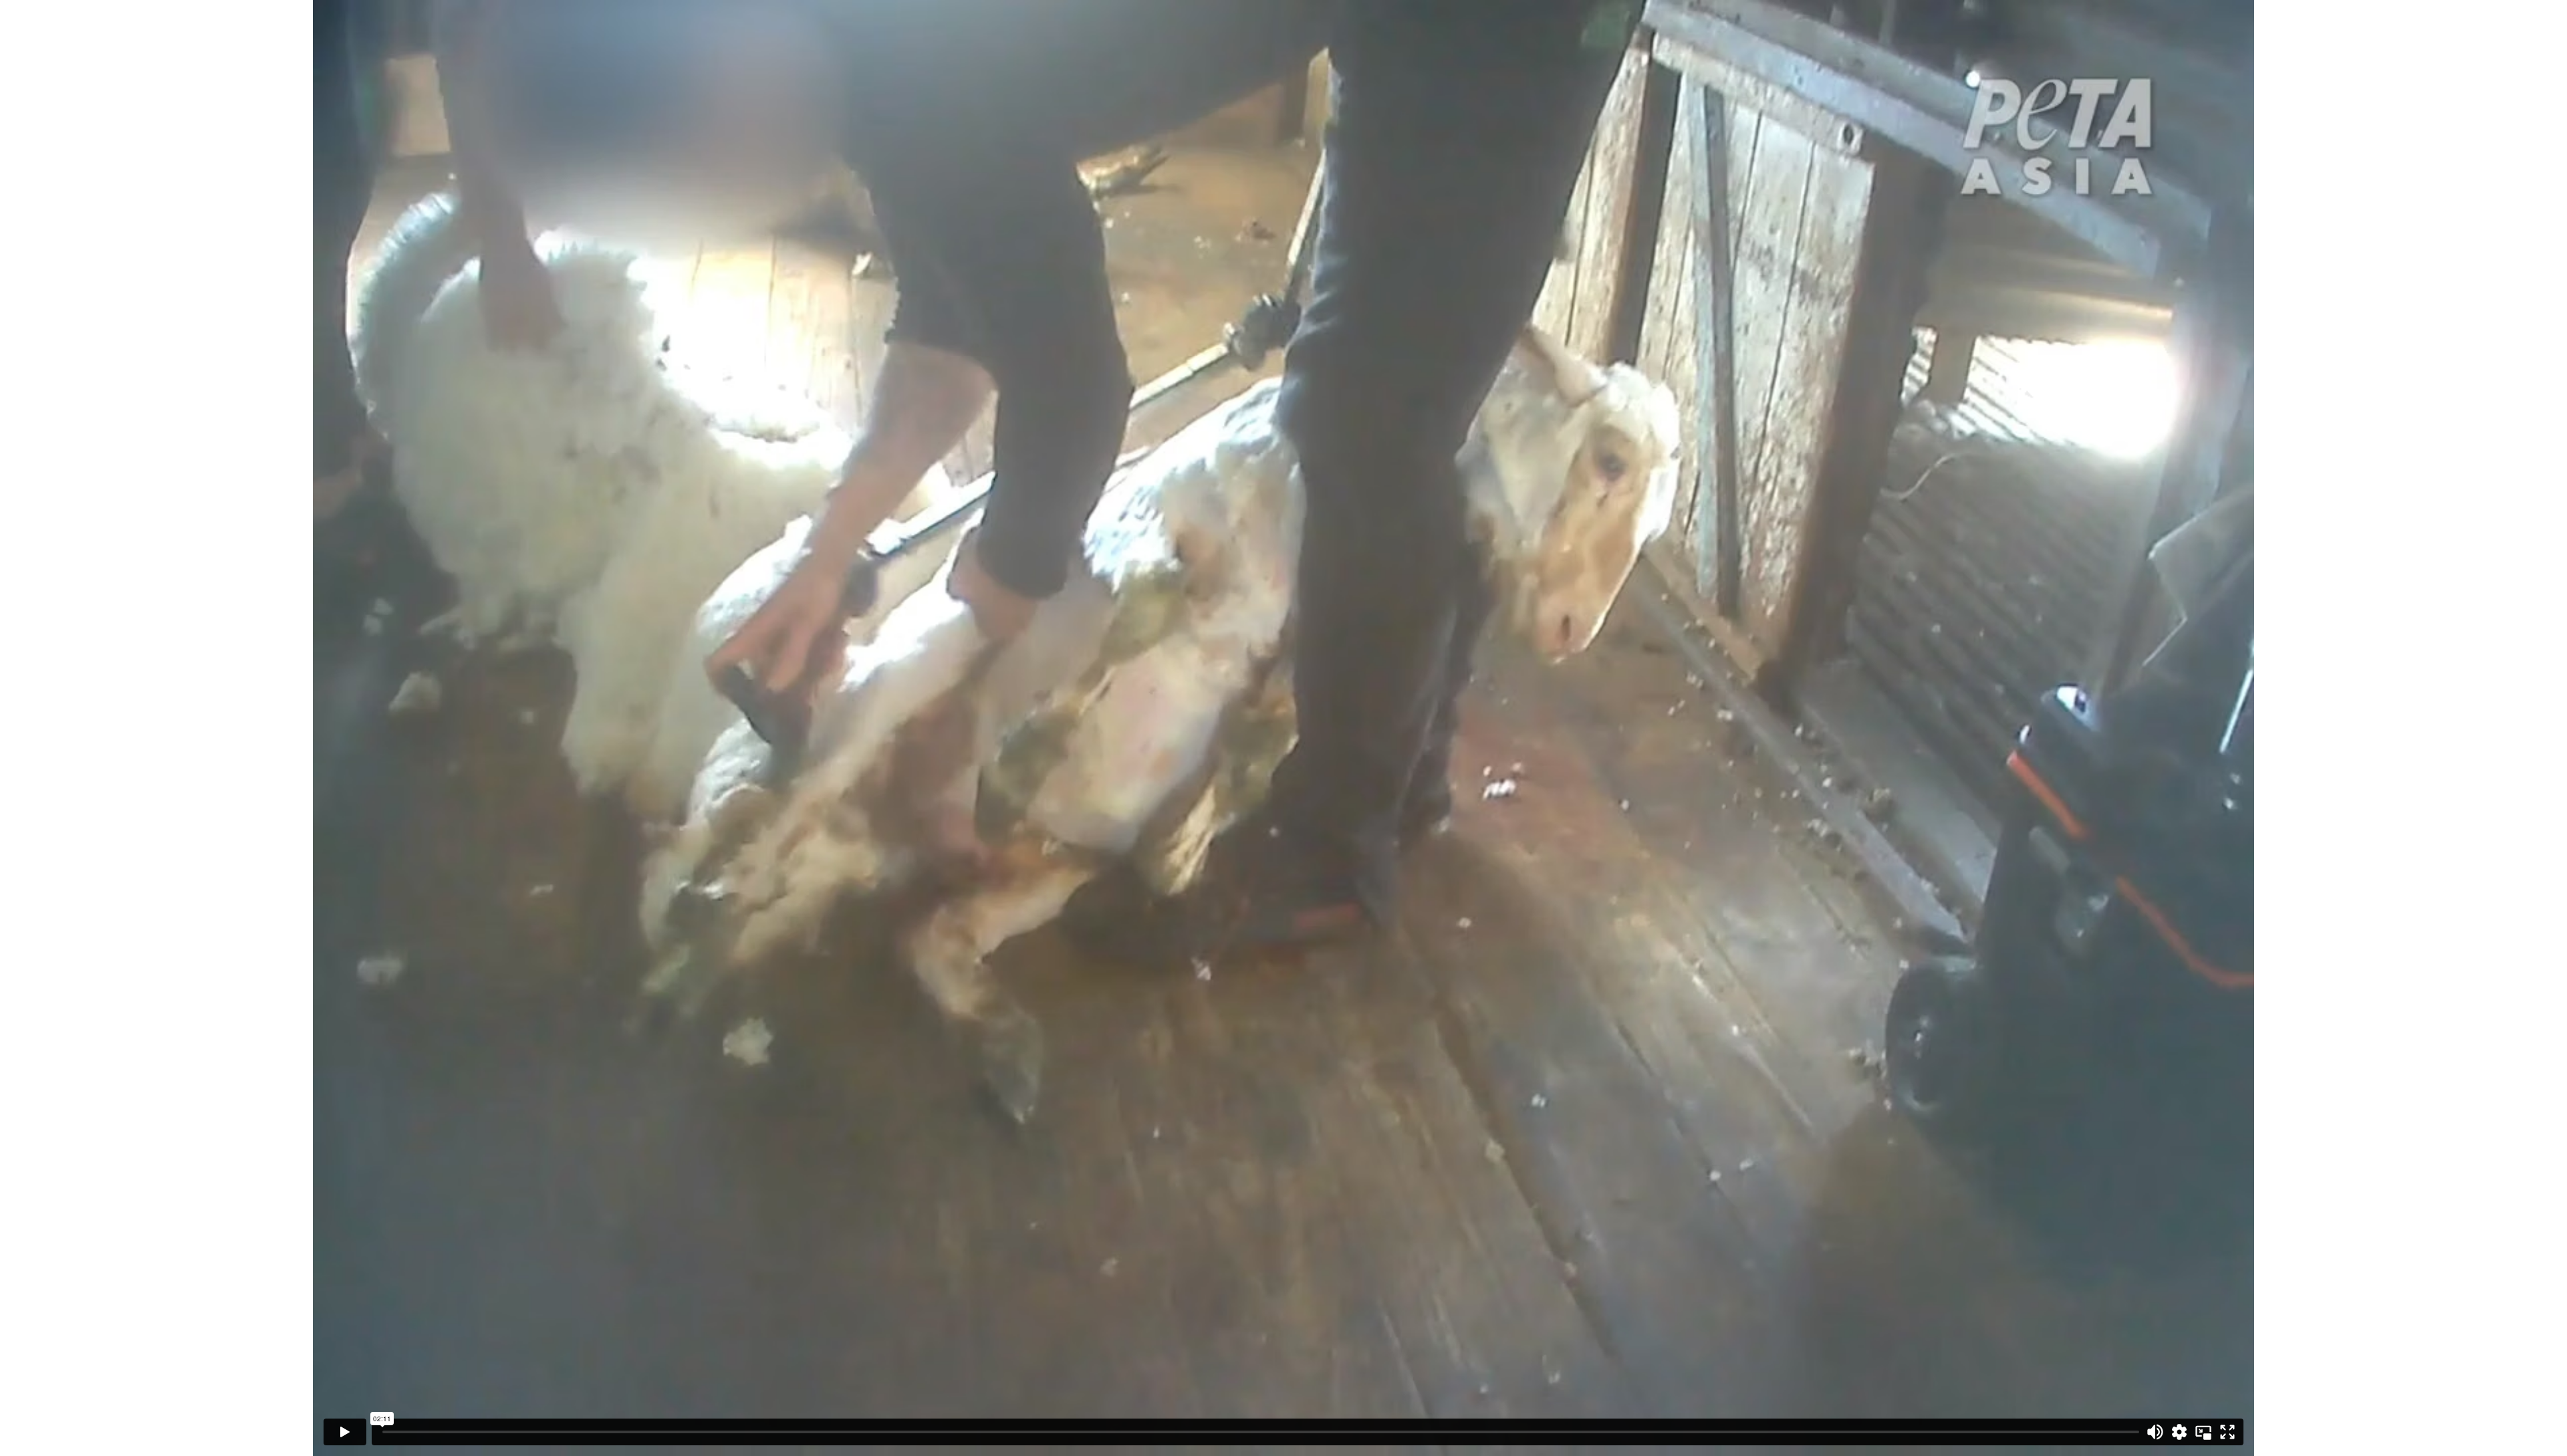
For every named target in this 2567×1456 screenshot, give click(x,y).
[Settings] (2179, 1432)
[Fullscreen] (2227, 1432)
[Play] (345, 1432)
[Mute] (2155, 1432)
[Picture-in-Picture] (2203, 1432)
